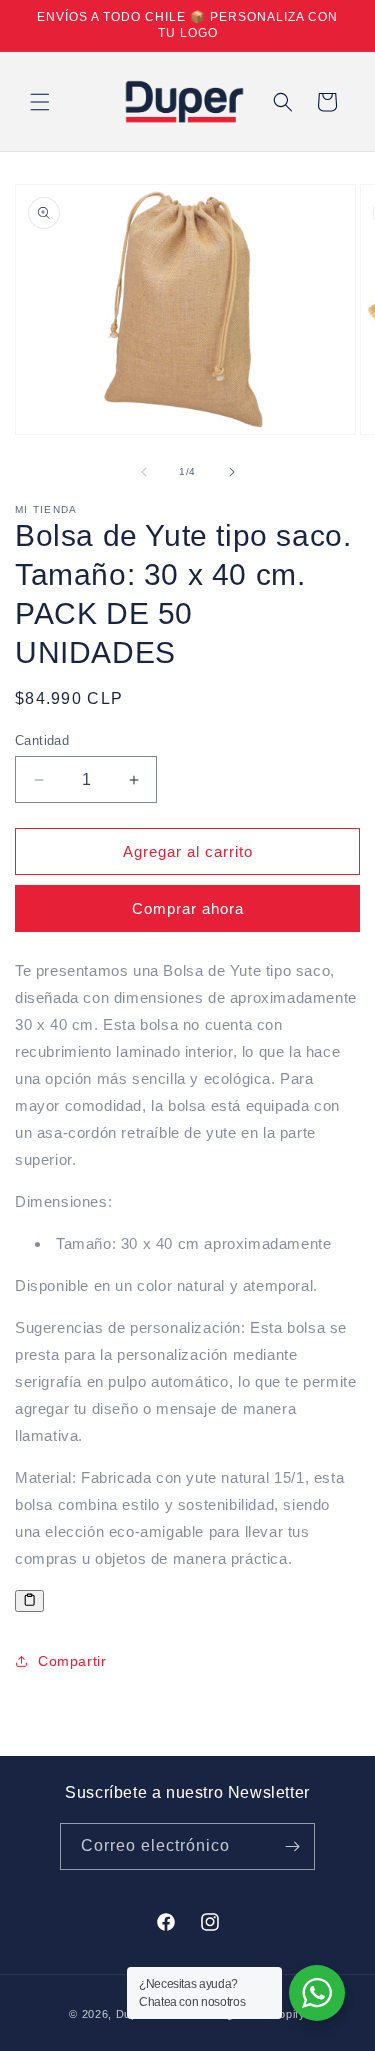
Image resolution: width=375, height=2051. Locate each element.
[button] (40, 102)
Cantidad (42, 740)
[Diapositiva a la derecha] (232, 472)
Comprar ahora (188, 908)
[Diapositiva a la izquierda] (144, 472)
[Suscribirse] (292, 1846)
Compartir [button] (72, 1661)
